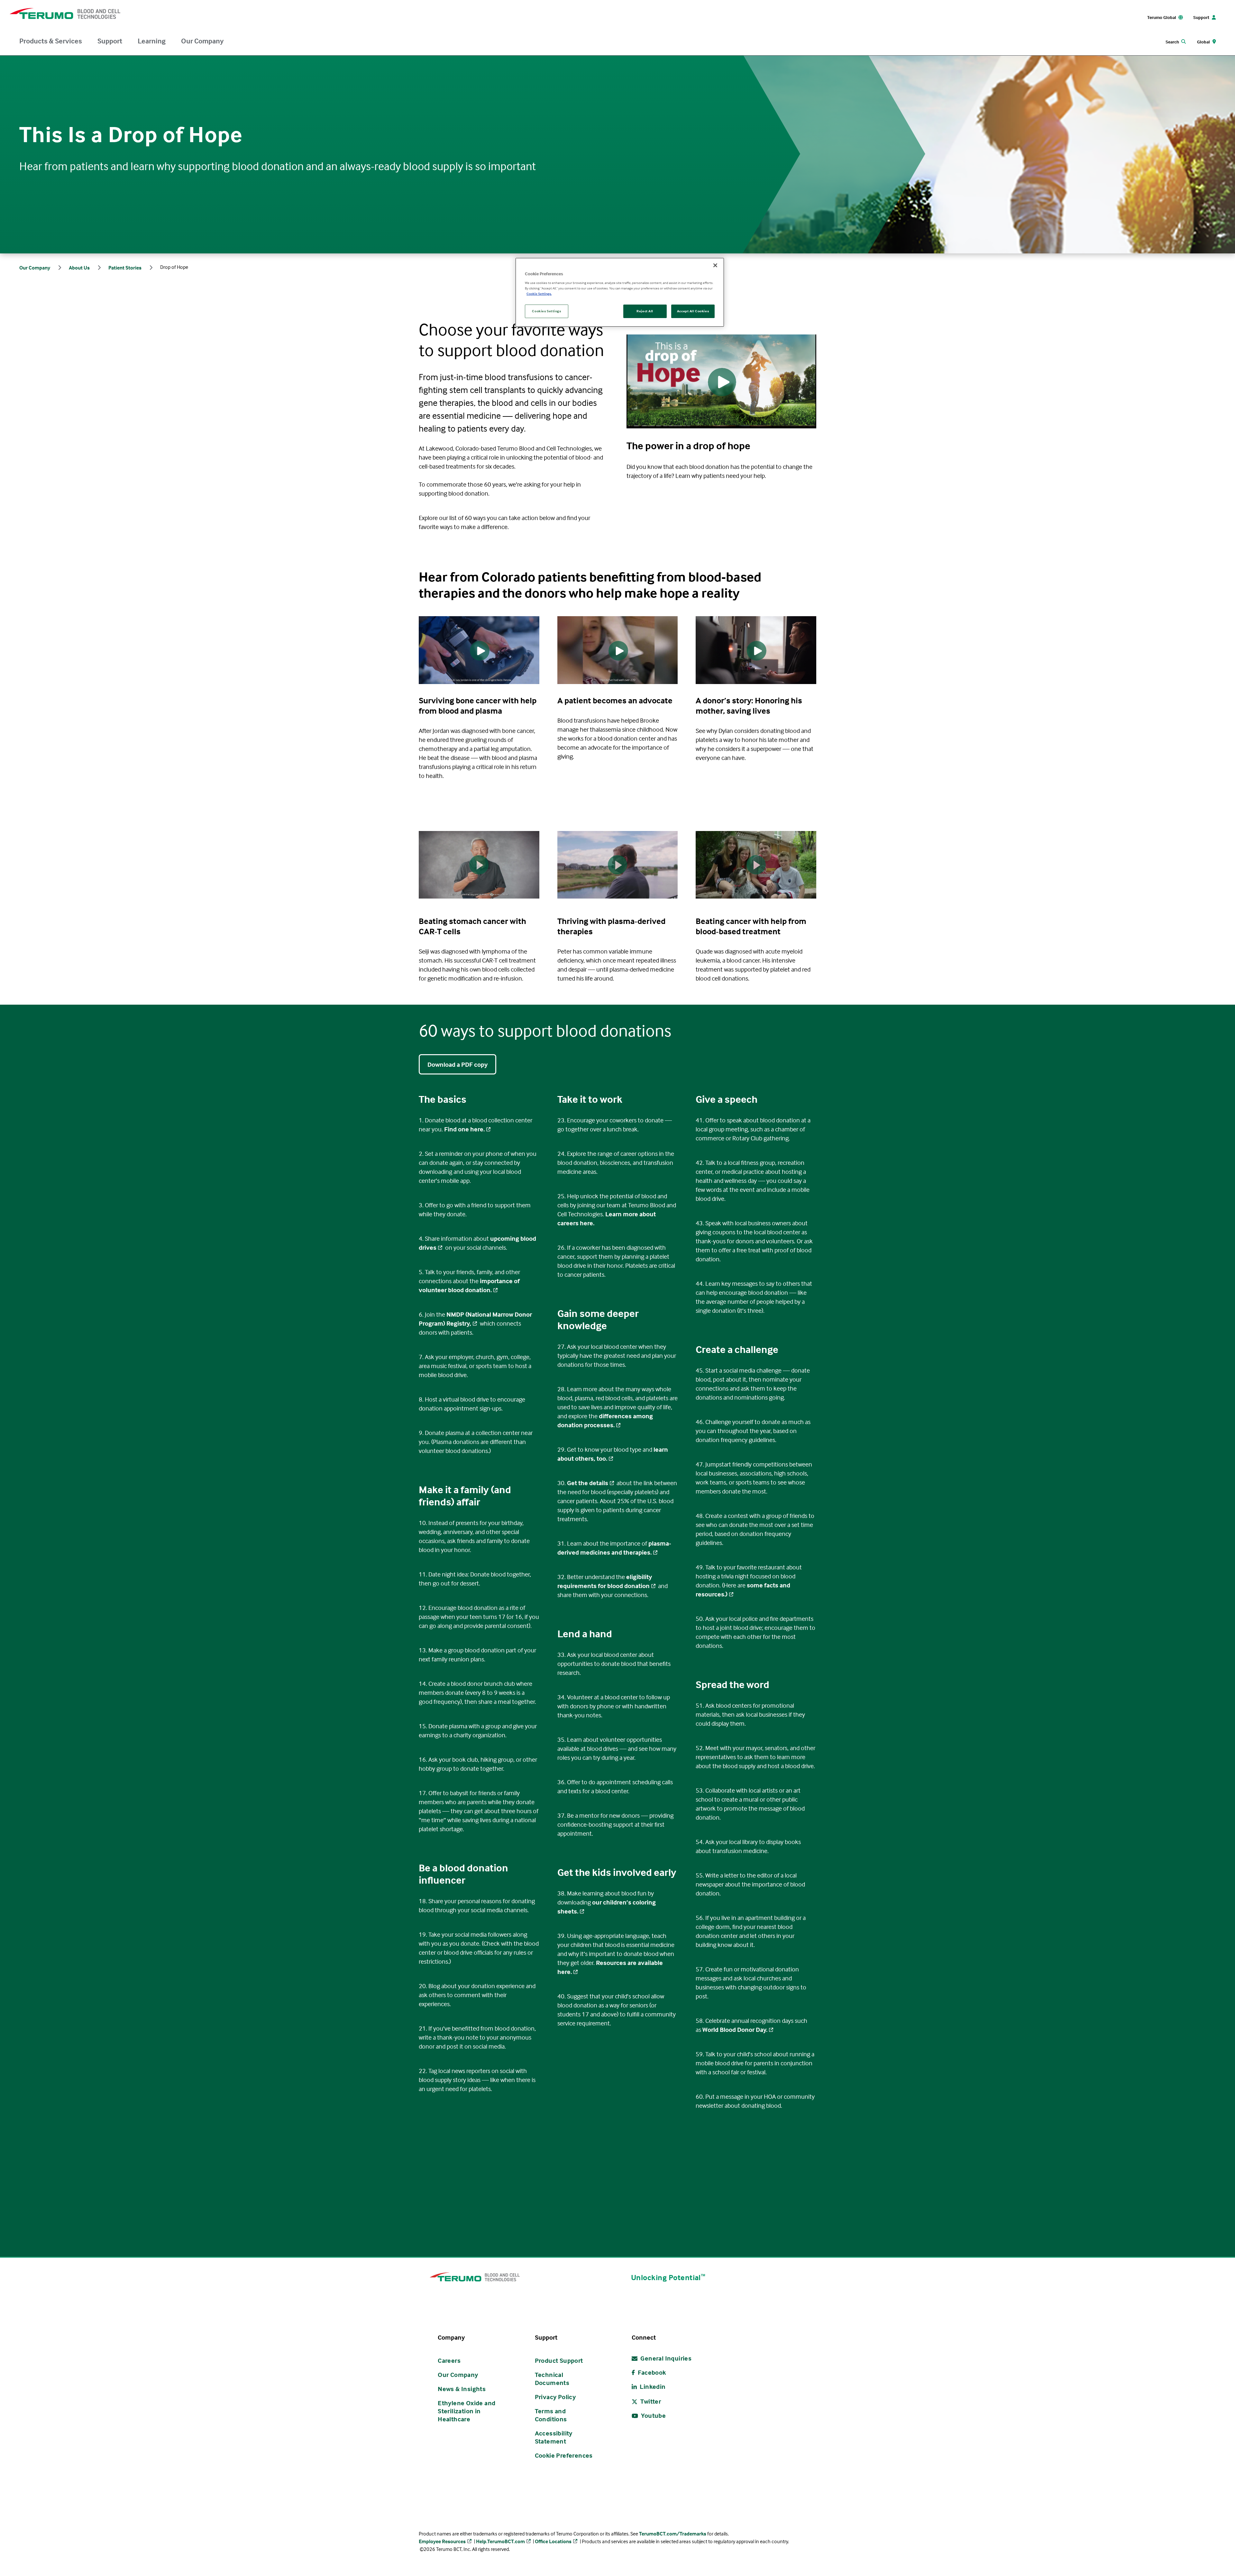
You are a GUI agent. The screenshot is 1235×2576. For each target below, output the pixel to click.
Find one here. (464, 1129)
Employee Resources (442, 2541)
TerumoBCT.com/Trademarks (673, 2534)
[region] (620, 292)
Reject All (645, 311)
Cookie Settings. (539, 294)
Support (110, 41)
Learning (152, 41)
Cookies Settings (546, 311)
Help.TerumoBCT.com (500, 2541)
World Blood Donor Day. (735, 2029)
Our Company (202, 41)
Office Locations (553, 2541)
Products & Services (51, 41)
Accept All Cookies (693, 311)
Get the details (588, 1483)
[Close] (715, 265)
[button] (479, 865)
